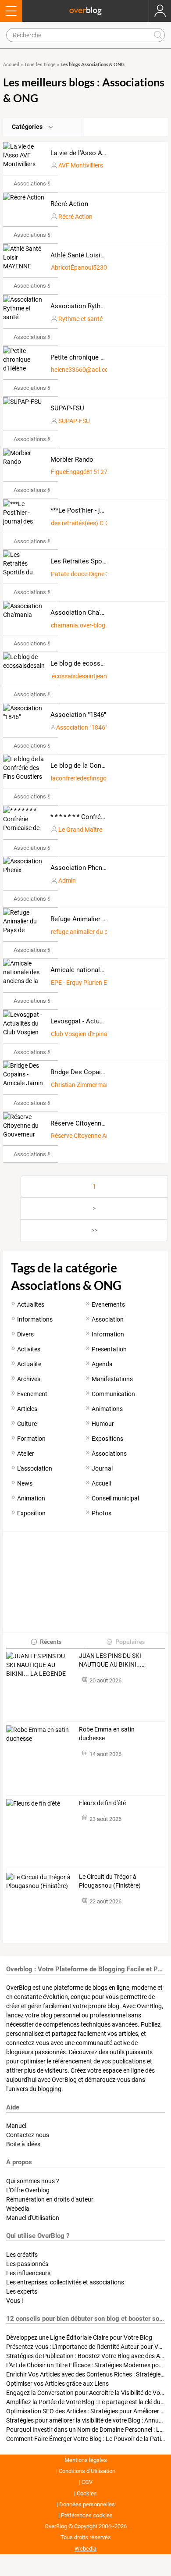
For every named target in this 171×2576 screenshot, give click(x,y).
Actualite (29, 1364)
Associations (109, 1454)
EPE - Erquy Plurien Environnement (98, 983)
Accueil (11, 65)
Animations (107, 1409)
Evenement (32, 1394)
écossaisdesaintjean (79, 676)
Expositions (107, 1439)
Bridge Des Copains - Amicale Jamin (104, 1072)
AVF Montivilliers (81, 165)
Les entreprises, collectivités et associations (65, 2282)
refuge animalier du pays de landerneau (104, 932)
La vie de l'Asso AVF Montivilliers (99, 153)
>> (94, 1230)
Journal (102, 1468)
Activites (29, 1349)
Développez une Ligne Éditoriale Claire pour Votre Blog (79, 2337)
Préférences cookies (87, 2515)
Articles (27, 1409)
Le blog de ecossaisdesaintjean (97, 663)
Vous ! (15, 2301)
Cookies (87, 2493)
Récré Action (69, 204)
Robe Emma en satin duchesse (107, 1734)
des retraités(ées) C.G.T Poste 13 (96, 523)
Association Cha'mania (84, 613)
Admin (67, 880)
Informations (35, 1319)
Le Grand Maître (80, 830)
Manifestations (112, 1379)
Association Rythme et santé (93, 306)
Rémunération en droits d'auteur (50, 2199)
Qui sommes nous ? (33, 2181)
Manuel (16, 2126)
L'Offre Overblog (28, 2190)
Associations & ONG (39, 183)
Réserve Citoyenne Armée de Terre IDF (102, 1136)
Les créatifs (22, 2255)
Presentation (109, 1349)
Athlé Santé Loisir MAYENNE (93, 255)
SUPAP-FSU (67, 408)
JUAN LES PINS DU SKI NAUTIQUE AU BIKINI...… (112, 1660)
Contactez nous (28, 2135)
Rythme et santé (80, 319)
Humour (103, 1424)
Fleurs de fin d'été (102, 1803)
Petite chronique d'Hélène (88, 357)
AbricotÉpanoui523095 (82, 267)
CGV (87, 2482)
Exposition (31, 1513)
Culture (27, 1424)
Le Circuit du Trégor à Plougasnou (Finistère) (110, 1881)
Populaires (130, 1641)
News (25, 1483)
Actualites (31, 1304)
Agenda (102, 1364)
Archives (29, 1379)
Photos (102, 1513)
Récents (51, 1641)
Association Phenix (79, 868)
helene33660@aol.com (82, 370)
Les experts (22, 2291)
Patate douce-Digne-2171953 (91, 574)
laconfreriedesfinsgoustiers (88, 778)
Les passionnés (27, 2264)
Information (108, 1334)
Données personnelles (87, 2504)
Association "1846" (78, 715)
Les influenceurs (28, 2273)
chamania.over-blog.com (85, 625)
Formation (31, 1439)
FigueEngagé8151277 (81, 472)
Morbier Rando (72, 460)
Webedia (18, 2209)
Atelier (26, 1454)
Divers (25, 1334)
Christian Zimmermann (82, 1085)
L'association (35, 1468)
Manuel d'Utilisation (33, 2218)
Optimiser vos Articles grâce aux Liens (57, 2384)
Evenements (108, 1304)
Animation (31, 1498)
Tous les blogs (40, 65)
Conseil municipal (115, 1498)
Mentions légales (86, 2460)
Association (108, 1319)
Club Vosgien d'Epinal (80, 1034)
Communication (113, 1394)
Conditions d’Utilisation (87, 2471)
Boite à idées (23, 2144)
